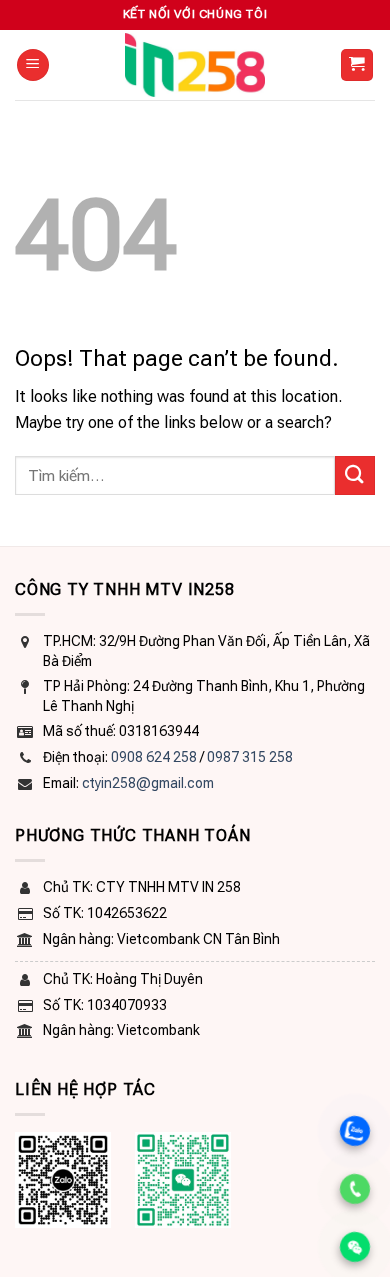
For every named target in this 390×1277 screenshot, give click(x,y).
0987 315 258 (250, 757)
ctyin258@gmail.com (148, 783)
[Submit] (355, 475)
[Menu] (33, 65)
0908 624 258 (154, 757)
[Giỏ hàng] (357, 65)
